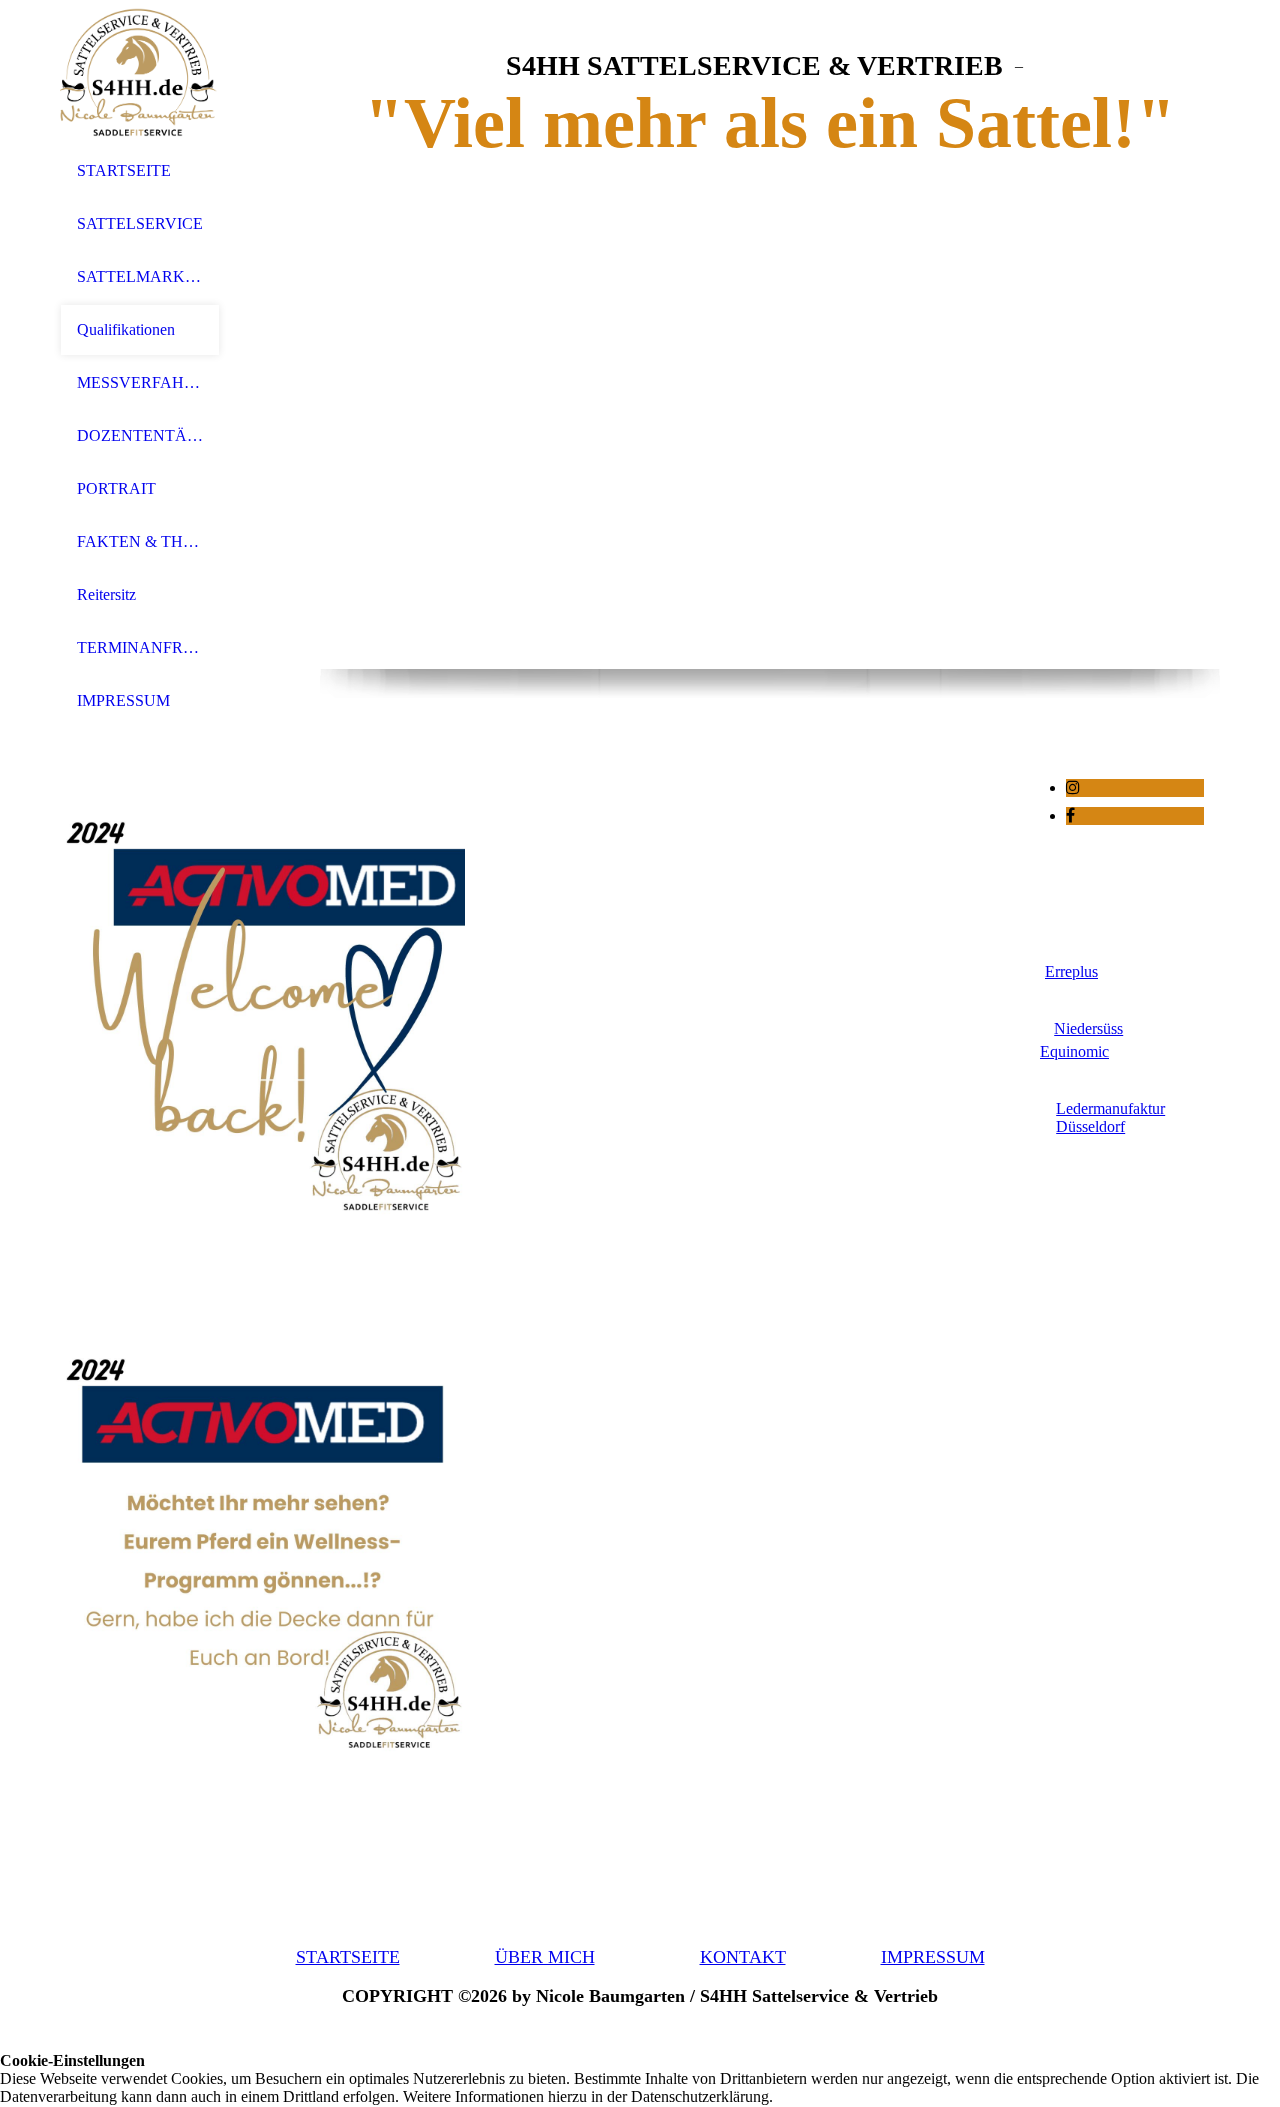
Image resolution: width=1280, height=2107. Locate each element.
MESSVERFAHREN (140, 382)
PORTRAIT (116, 488)
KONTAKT (743, 1957)
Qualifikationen (126, 329)
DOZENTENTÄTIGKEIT (140, 435)
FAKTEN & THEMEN (140, 541)
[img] (140, 72)
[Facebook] (1070, 815)
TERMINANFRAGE (140, 647)
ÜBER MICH (545, 1957)
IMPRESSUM (123, 700)
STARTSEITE (124, 170)
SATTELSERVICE (140, 223)
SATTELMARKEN (140, 276)
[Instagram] (1073, 787)
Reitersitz (106, 594)
